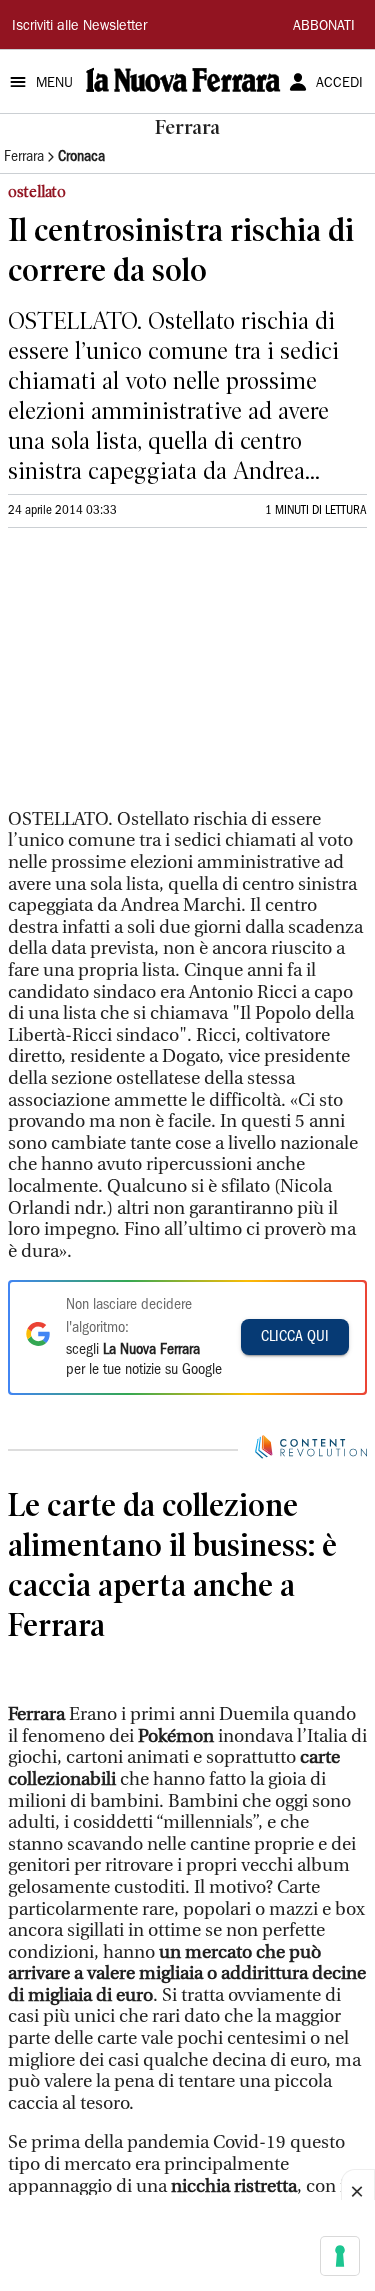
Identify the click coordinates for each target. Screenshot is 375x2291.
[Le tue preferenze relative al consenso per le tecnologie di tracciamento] (340, 2256)
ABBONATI (324, 27)
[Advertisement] (158, 677)
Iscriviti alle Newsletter (79, 27)
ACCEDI (339, 84)
